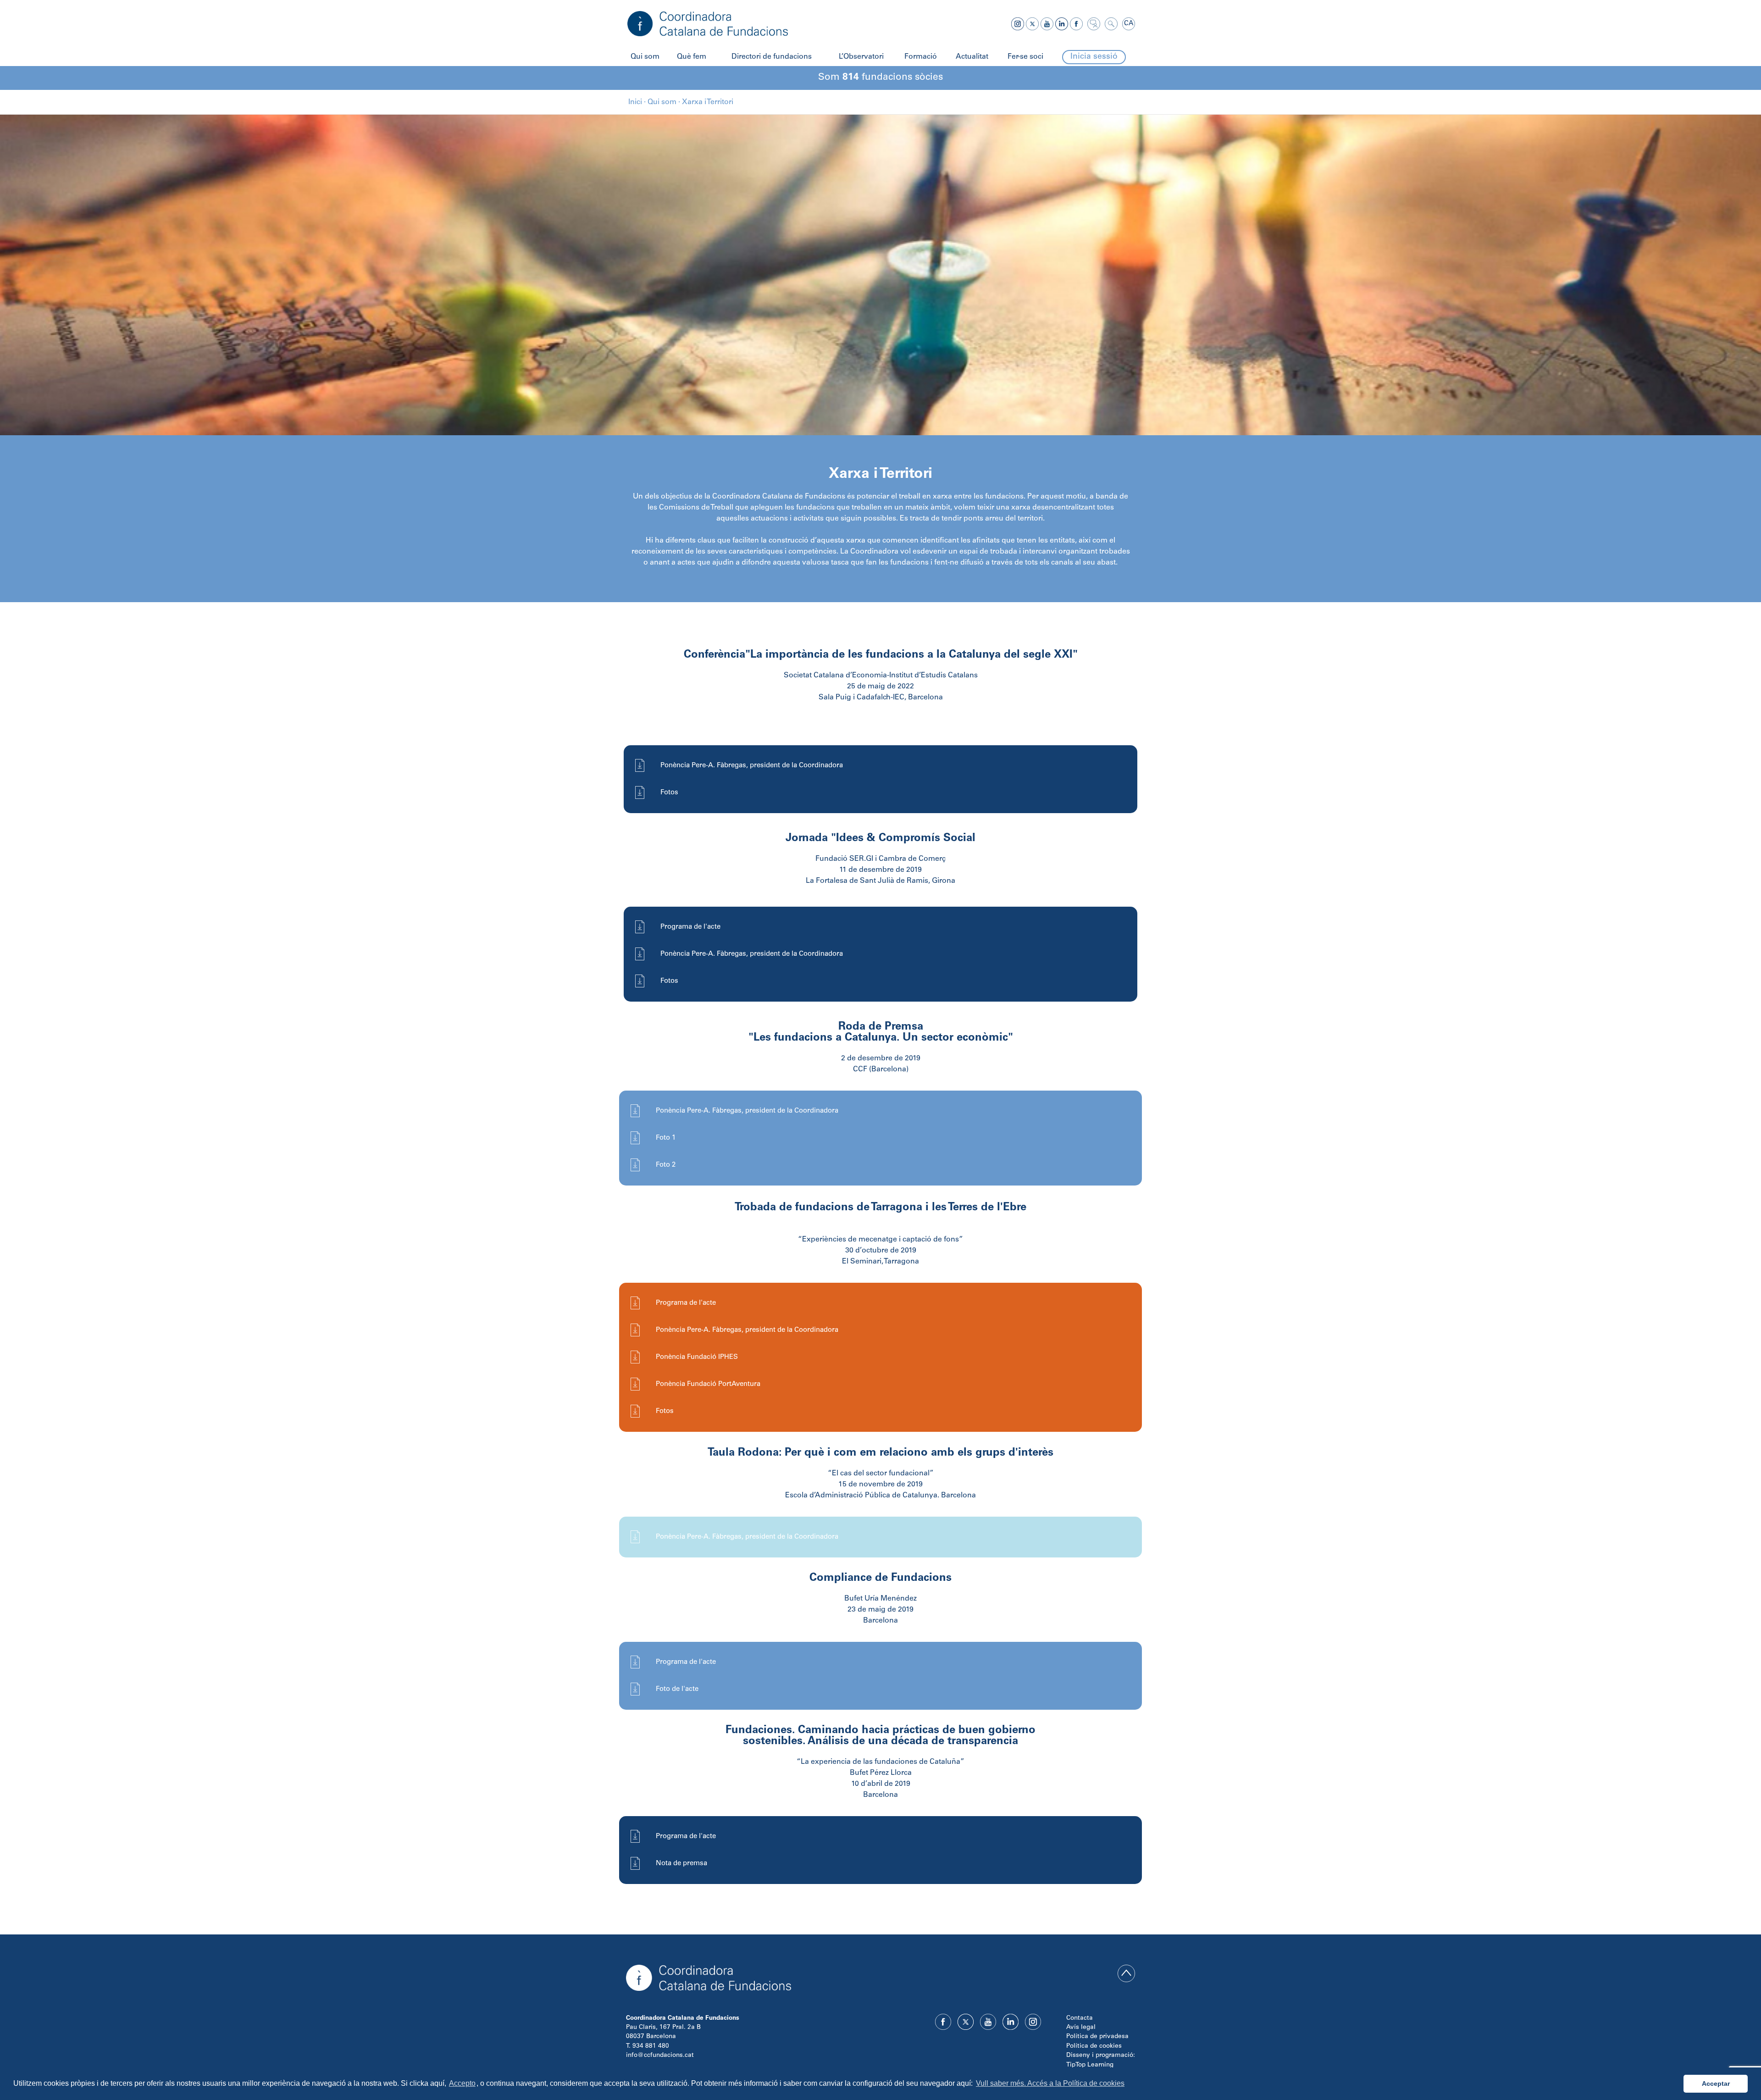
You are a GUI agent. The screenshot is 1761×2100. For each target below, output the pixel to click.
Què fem (692, 57)
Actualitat (972, 57)
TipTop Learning (1090, 2065)
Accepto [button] (462, 2083)
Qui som (645, 57)
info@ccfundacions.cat (660, 2056)
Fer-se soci (1025, 57)
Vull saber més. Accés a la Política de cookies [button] (1050, 2083)
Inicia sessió (1094, 57)
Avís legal (1081, 2028)
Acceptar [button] (1716, 2083)
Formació (921, 57)
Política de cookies (1094, 2046)
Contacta (1080, 2018)
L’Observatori (861, 57)
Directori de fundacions (772, 57)
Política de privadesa (1097, 2037)
